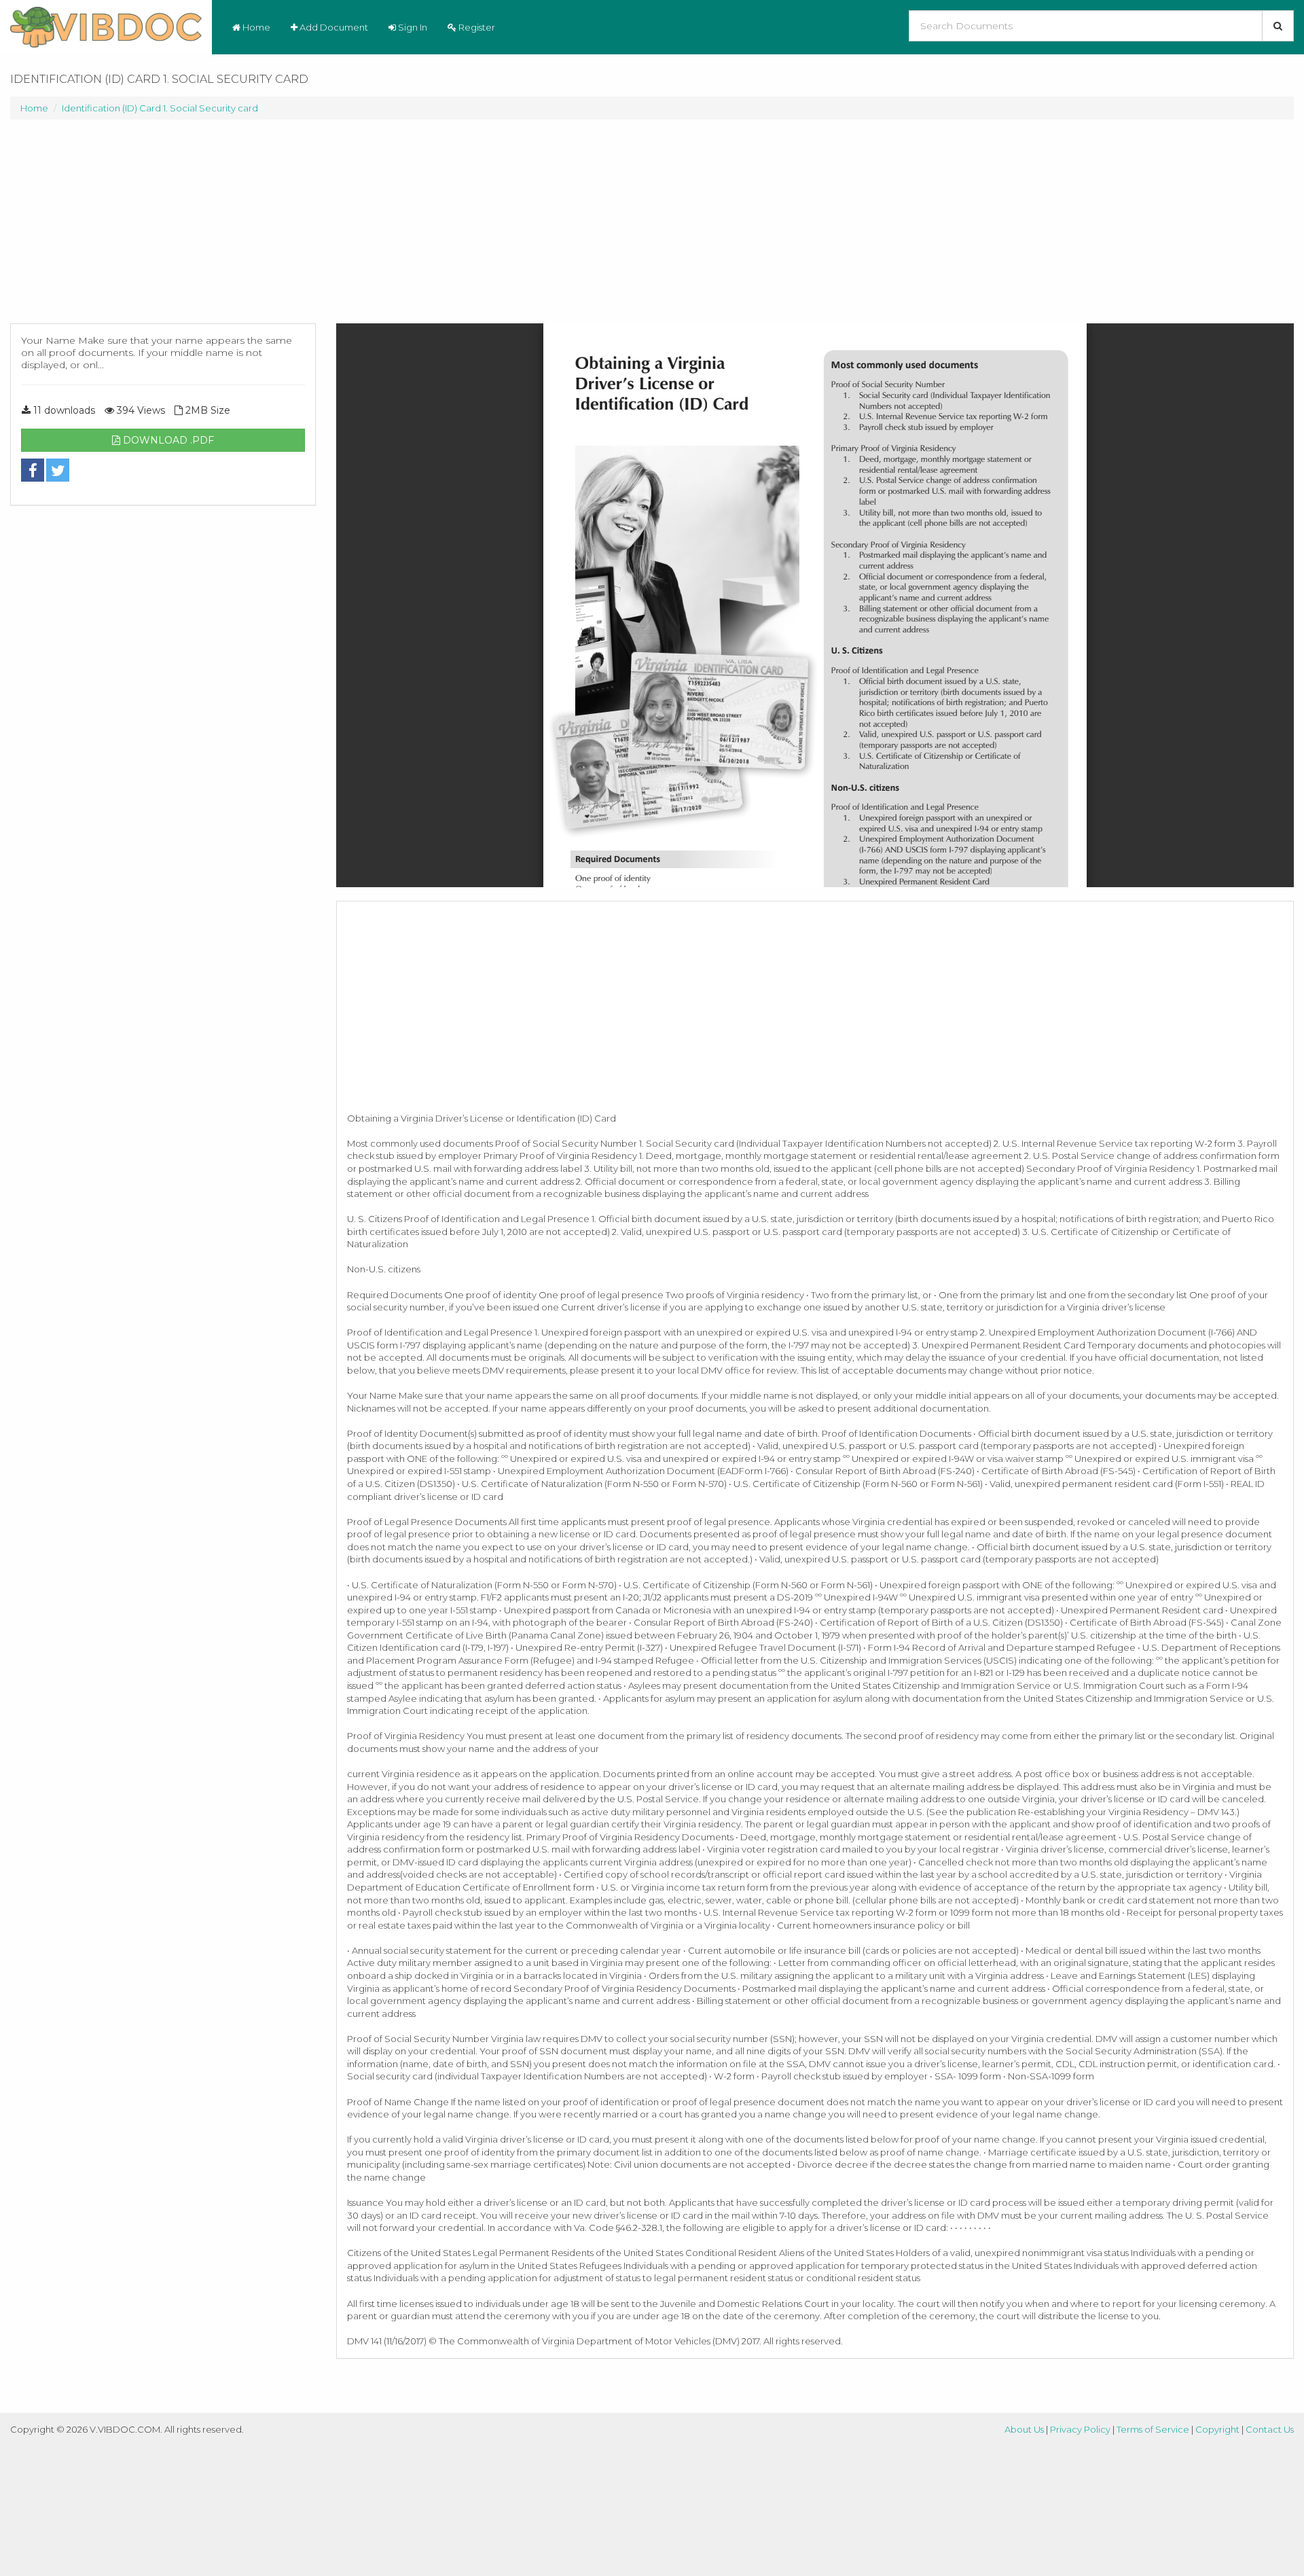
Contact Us (1270, 2429)
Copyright (1217, 2429)
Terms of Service (1153, 2429)
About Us (1024, 2429)
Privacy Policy (1080, 2429)
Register (476, 27)
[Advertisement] (163, 228)
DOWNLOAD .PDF (167, 440)
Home (255, 27)
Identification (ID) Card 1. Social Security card (160, 108)
